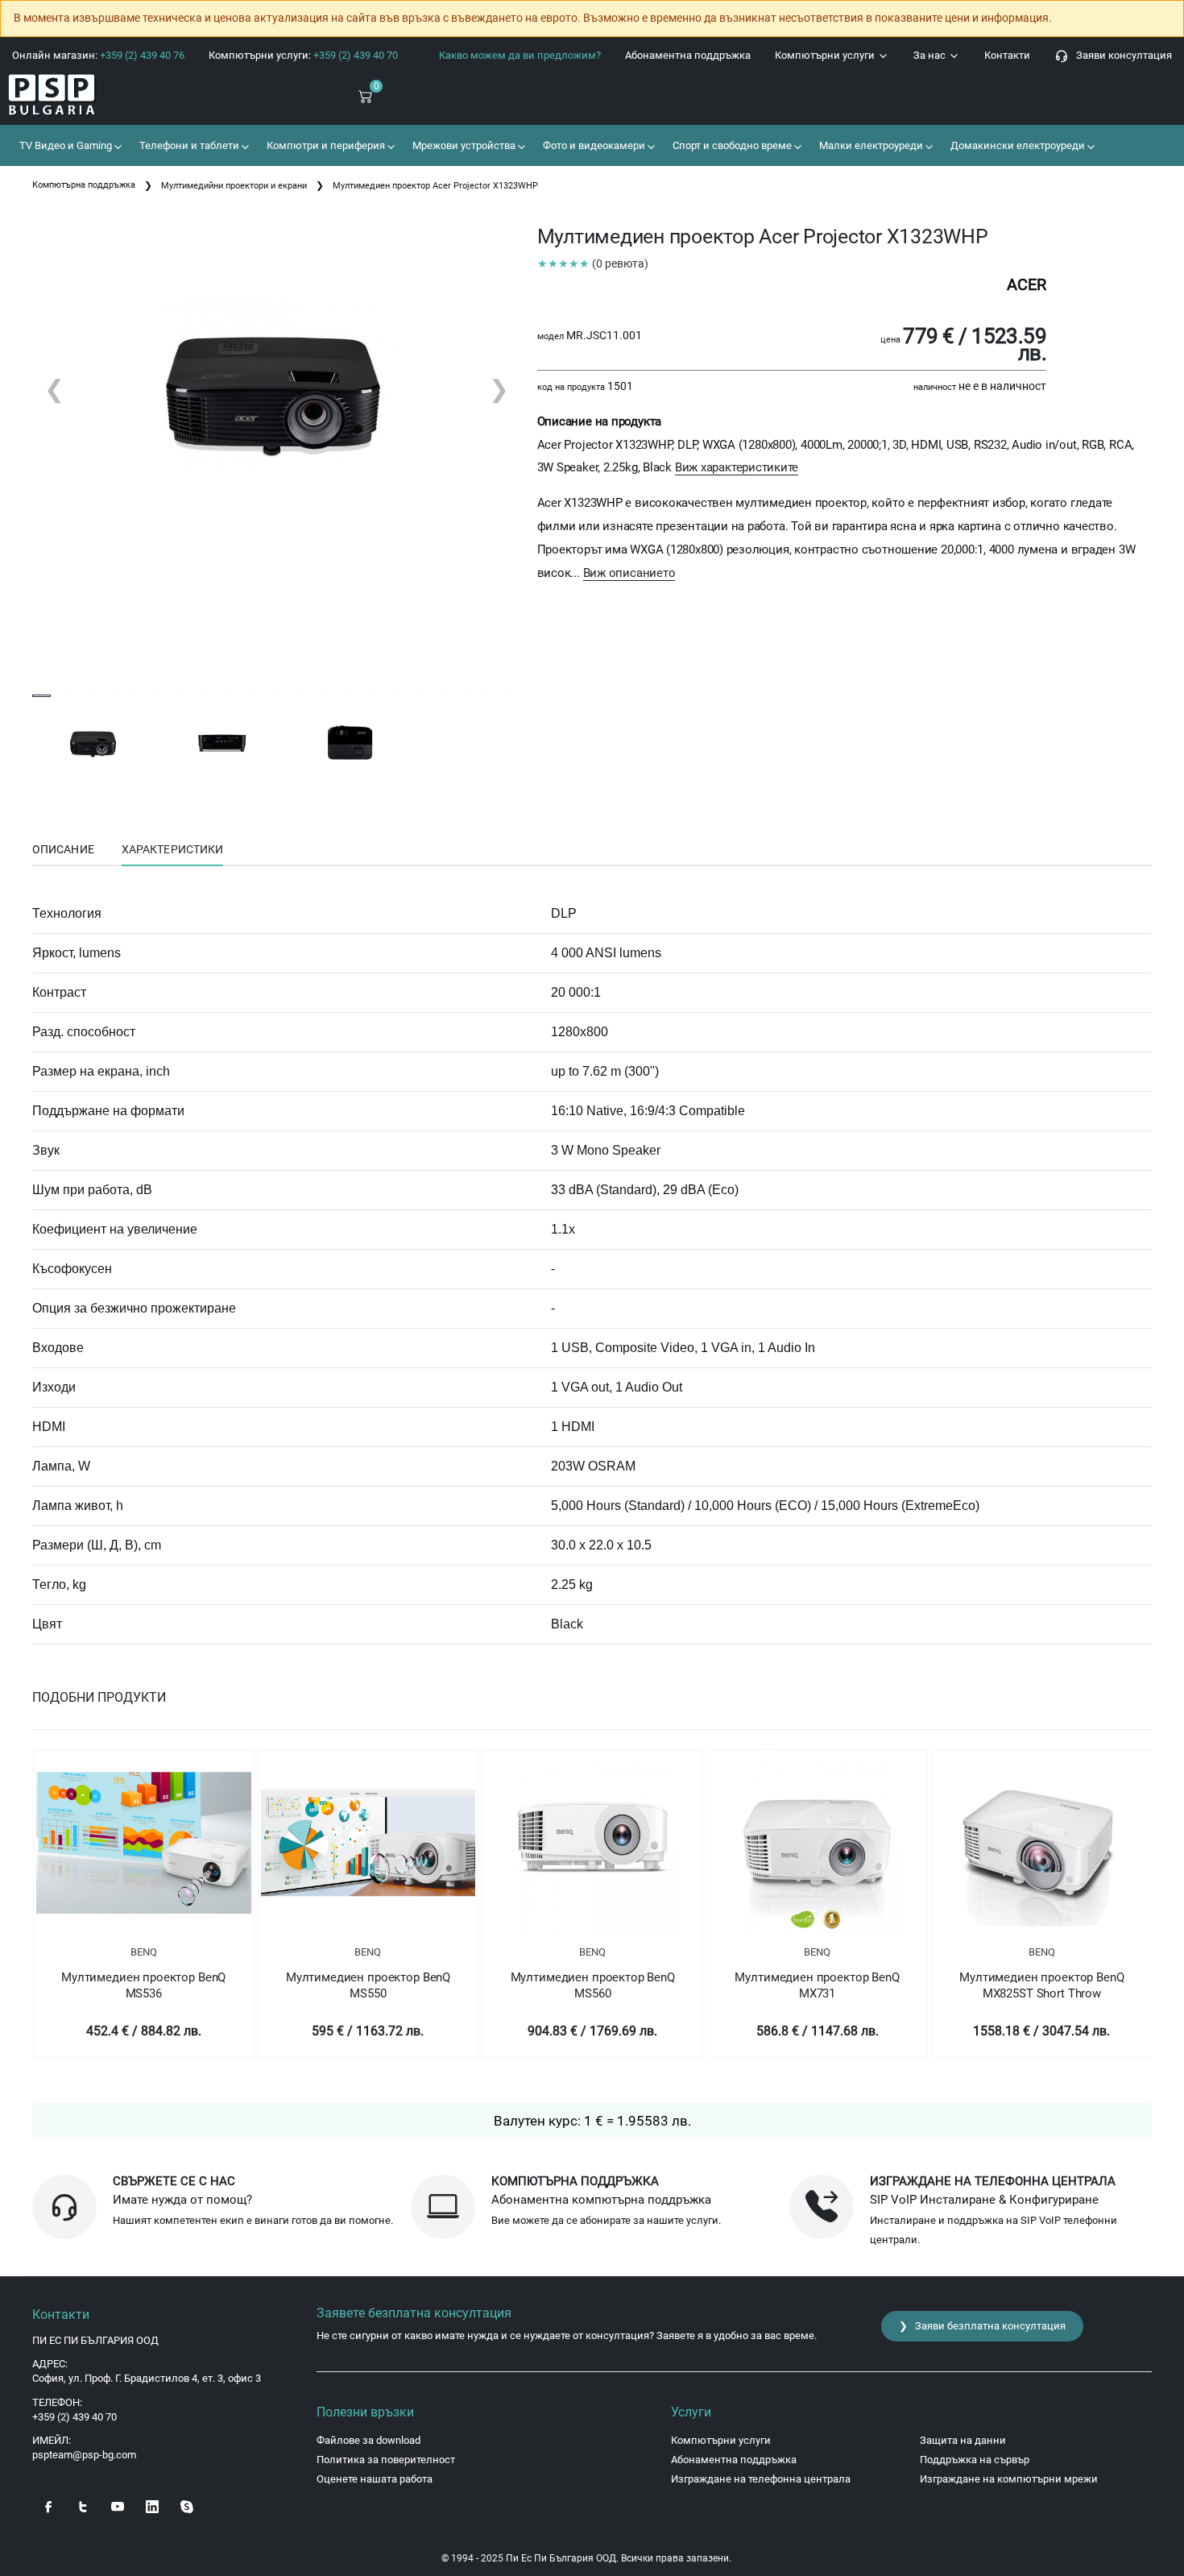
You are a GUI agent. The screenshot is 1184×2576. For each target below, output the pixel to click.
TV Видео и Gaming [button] (64, 145)
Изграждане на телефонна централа (761, 2479)
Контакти (1007, 55)
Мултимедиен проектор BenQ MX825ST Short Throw (1041, 1985)
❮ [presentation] (54, 389)
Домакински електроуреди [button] (1016, 145)
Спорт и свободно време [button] (731, 145)
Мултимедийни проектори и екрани (234, 186)
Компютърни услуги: (303, 55)
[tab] (63, 850)
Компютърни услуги (826, 55)
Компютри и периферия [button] (325, 145)
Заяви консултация (1120, 55)
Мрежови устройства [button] (463, 145)
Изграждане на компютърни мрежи (1009, 2479)
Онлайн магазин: (98, 55)
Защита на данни (963, 2440)
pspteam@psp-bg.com (84, 2455)
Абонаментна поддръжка (688, 55)
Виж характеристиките (737, 467)
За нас (931, 55)
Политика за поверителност (386, 2460)
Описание (63, 849)
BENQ (144, 1952)
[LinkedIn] (152, 2505)
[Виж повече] (144, 1843)
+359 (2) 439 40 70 (75, 2417)
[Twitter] (83, 2505)
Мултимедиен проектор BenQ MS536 (143, 1985)
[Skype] (187, 2505)
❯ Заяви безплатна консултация (982, 2326)
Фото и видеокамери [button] (593, 145)
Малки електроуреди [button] (870, 145)
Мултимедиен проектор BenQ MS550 (368, 1985)
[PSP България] (99, 95)
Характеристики (172, 849)
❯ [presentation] (499, 389)
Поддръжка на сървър (975, 2460)
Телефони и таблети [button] (188, 145)
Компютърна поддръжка (84, 185)
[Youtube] (118, 2505)
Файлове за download (368, 2440)
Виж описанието (629, 573)
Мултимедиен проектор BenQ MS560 (593, 1985)
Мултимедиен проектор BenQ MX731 (817, 1985)
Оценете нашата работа (375, 2479)
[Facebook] (48, 2505)
